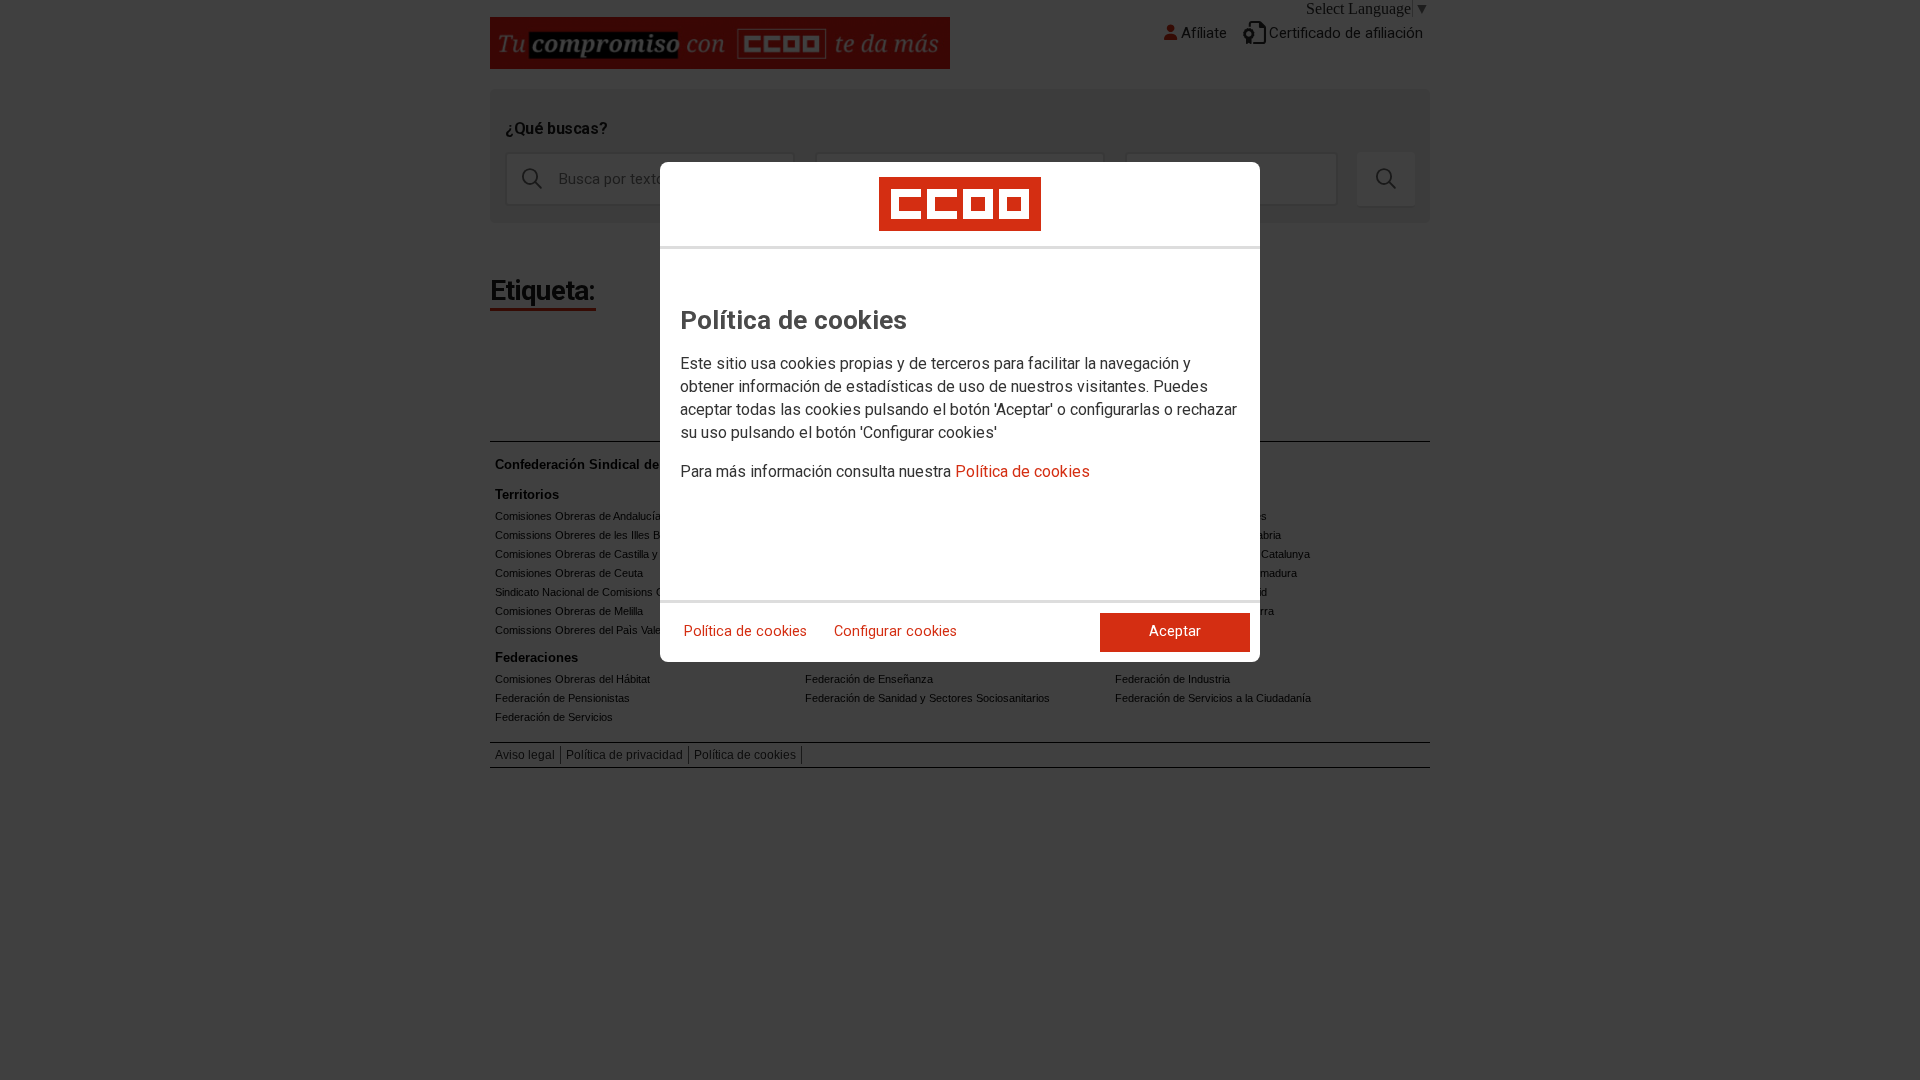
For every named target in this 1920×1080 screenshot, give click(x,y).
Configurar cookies (895, 631)
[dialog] (960, 412)
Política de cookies (1022, 471)
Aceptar (1175, 631)
